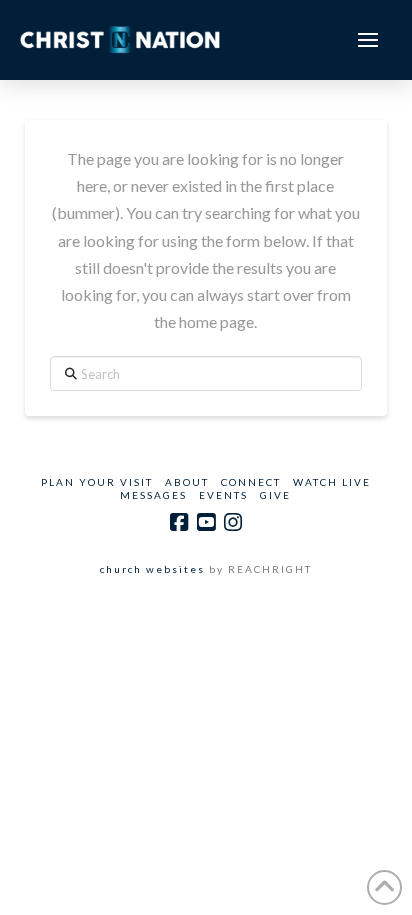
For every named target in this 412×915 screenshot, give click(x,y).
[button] (368, 40)
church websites (152, 569)
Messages (153, 495)
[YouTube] (206, 522)
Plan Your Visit (97, 482)
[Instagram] (233, 522)
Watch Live (332, 482)
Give (275, 495)
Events (223, 495)
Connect (251, 482)
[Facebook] (179, 522)
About (187, 482)
